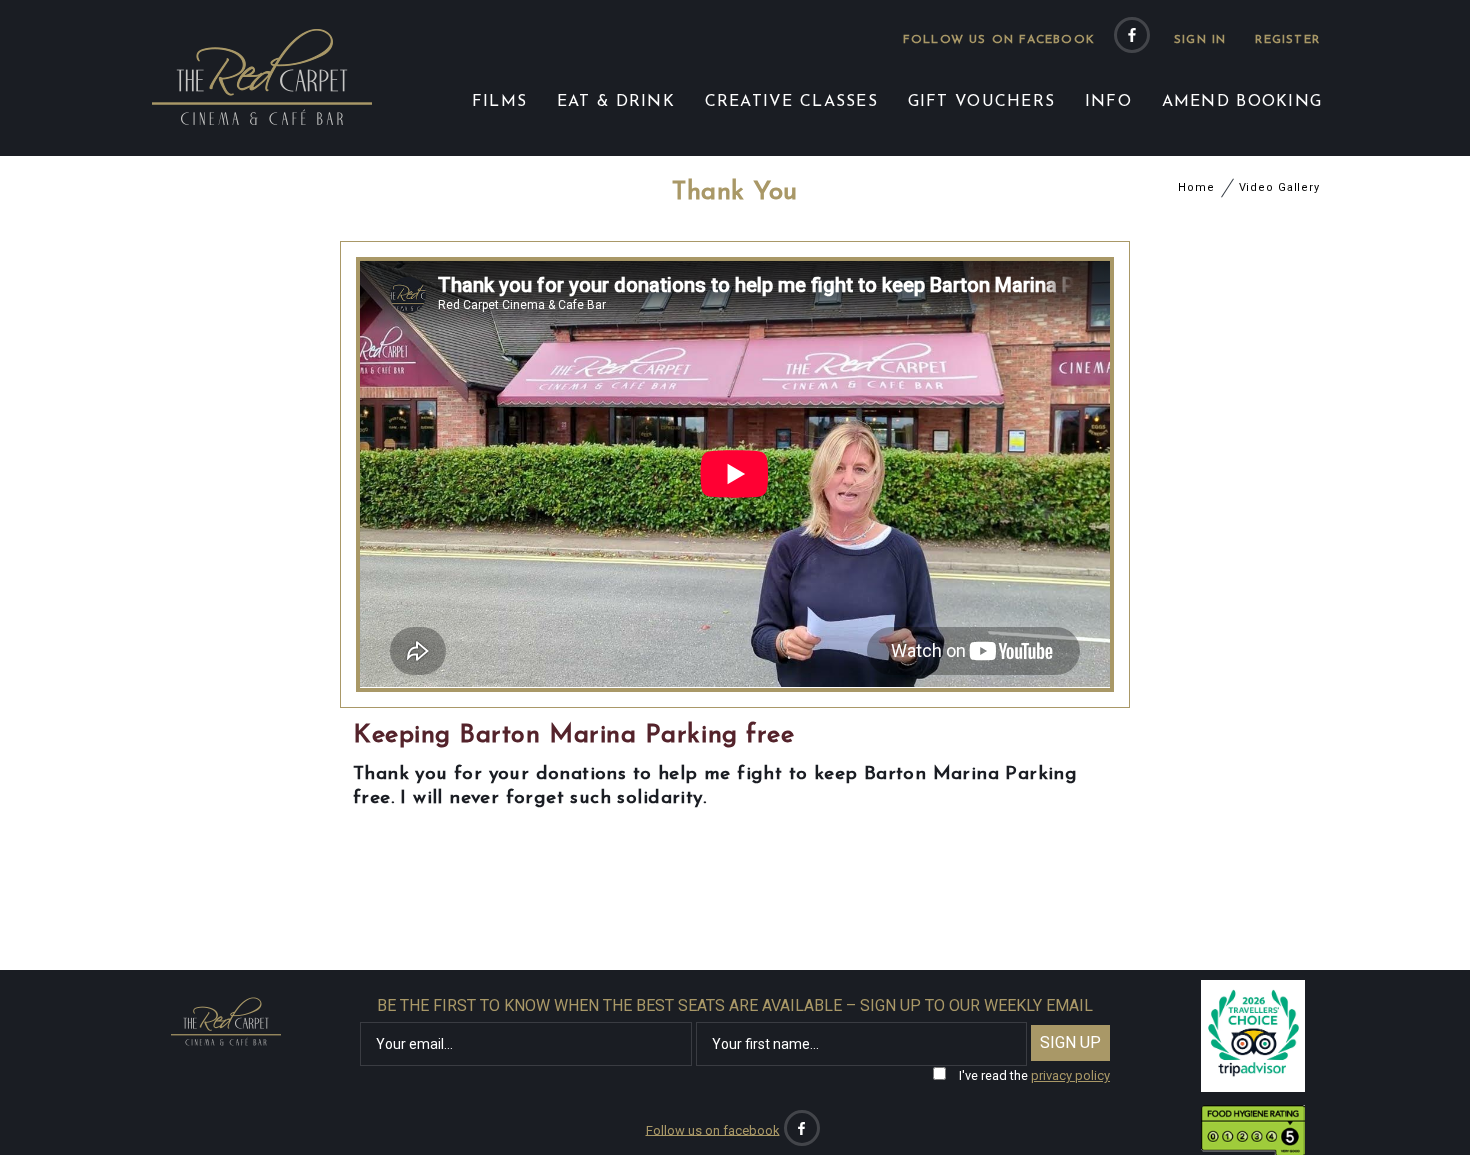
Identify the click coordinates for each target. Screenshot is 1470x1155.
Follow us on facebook (999, 40)
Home (1196, 187)
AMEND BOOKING (1242, 102)
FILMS (499, 102)
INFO (1108, 102)
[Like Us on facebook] (1132, 35)
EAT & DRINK (616, 102)
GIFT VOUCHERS (982, 102)
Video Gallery (1279, 187)
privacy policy (1070, 1075)
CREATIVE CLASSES (791, 102)
